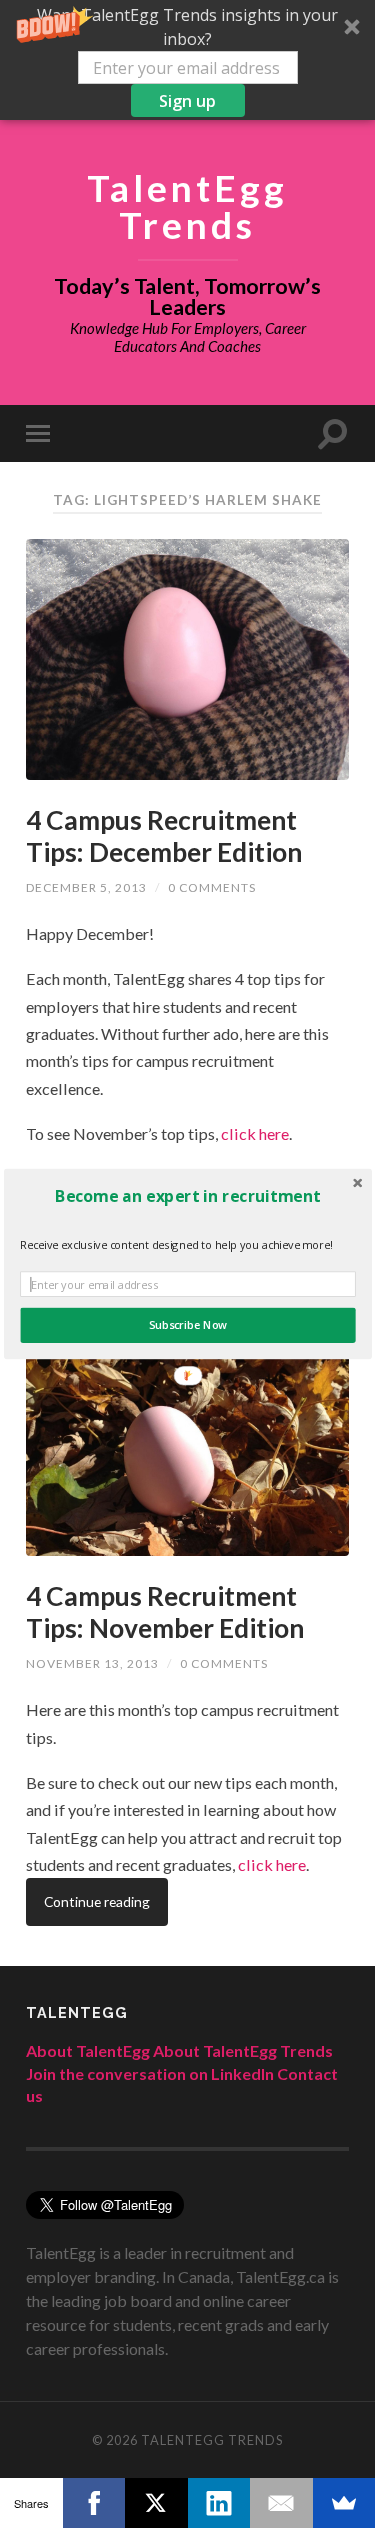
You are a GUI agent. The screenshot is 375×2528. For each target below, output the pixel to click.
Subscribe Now (187, 1325)
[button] (187, 1196)
